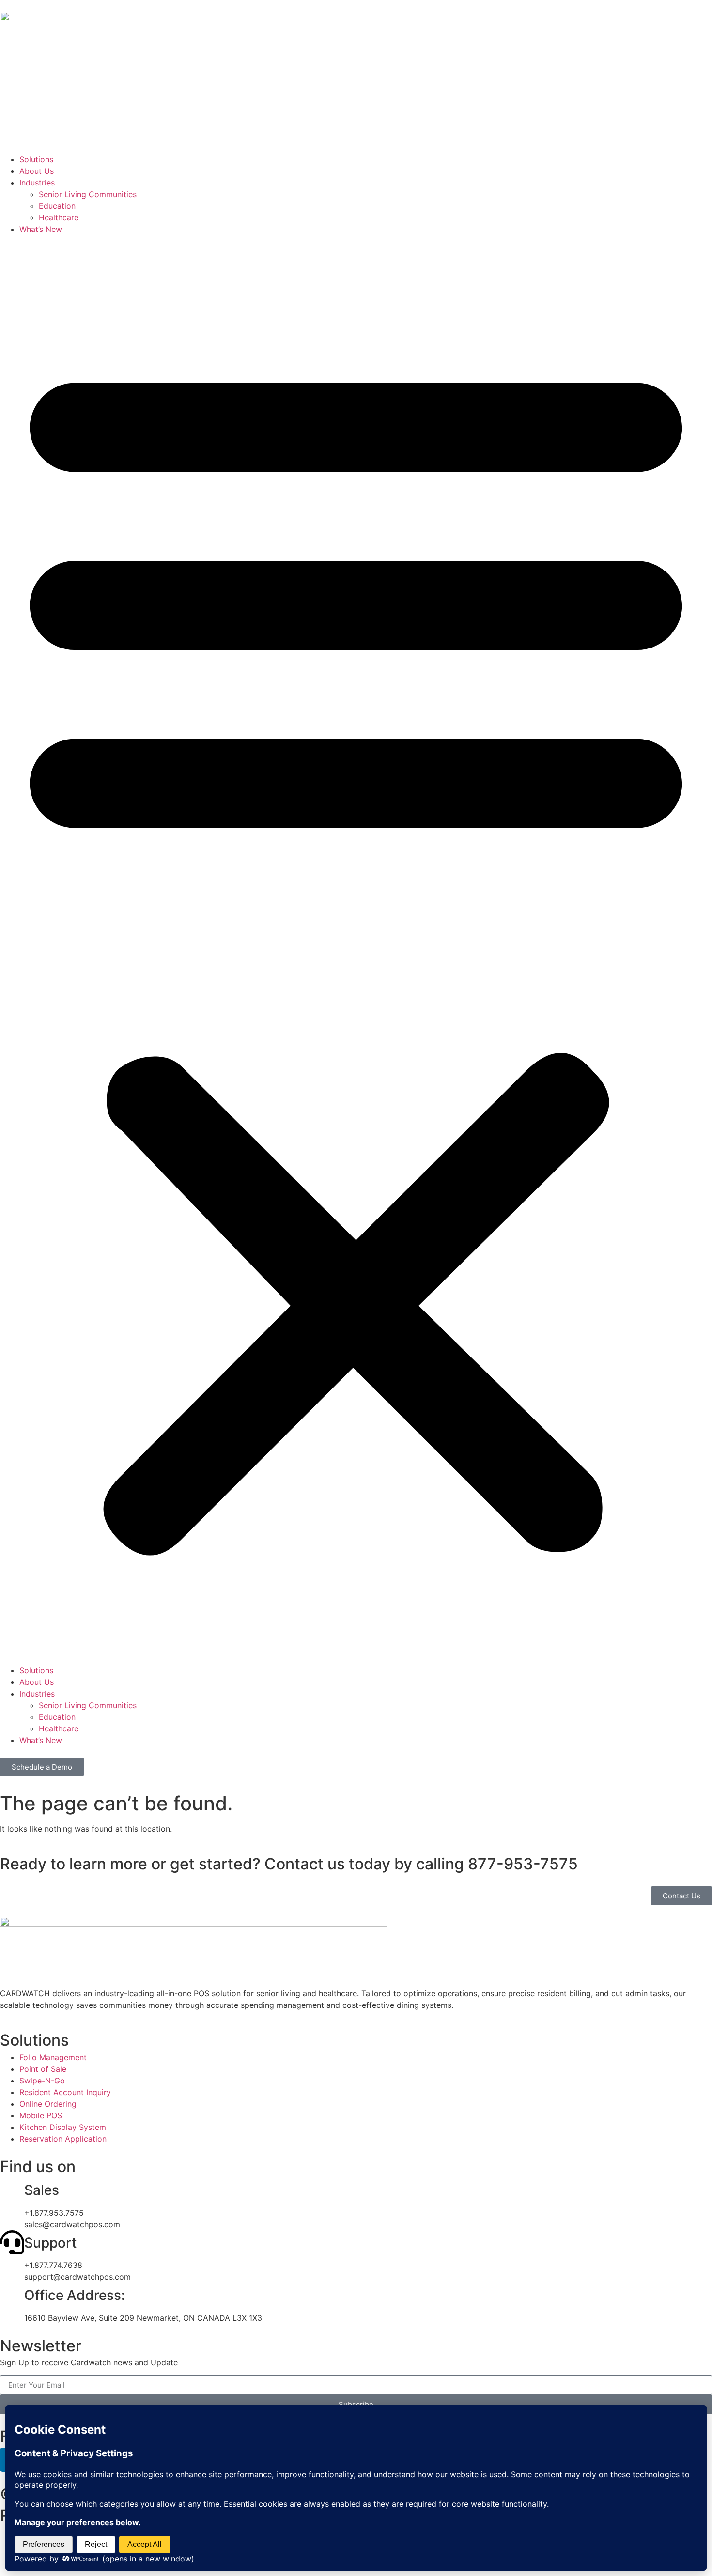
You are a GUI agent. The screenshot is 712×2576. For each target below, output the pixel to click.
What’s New (41, 229)
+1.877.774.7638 (53, 2265)
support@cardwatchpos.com (77, 2277)
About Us (37, 171)
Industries (37, 183)
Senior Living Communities (88, 194)
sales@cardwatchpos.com (72, 2224)
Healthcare (59, 217)
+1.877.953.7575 (54, 2213)
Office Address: (75, 2295)
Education (57, 206)
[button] (356, 950)
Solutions (36, 159)
